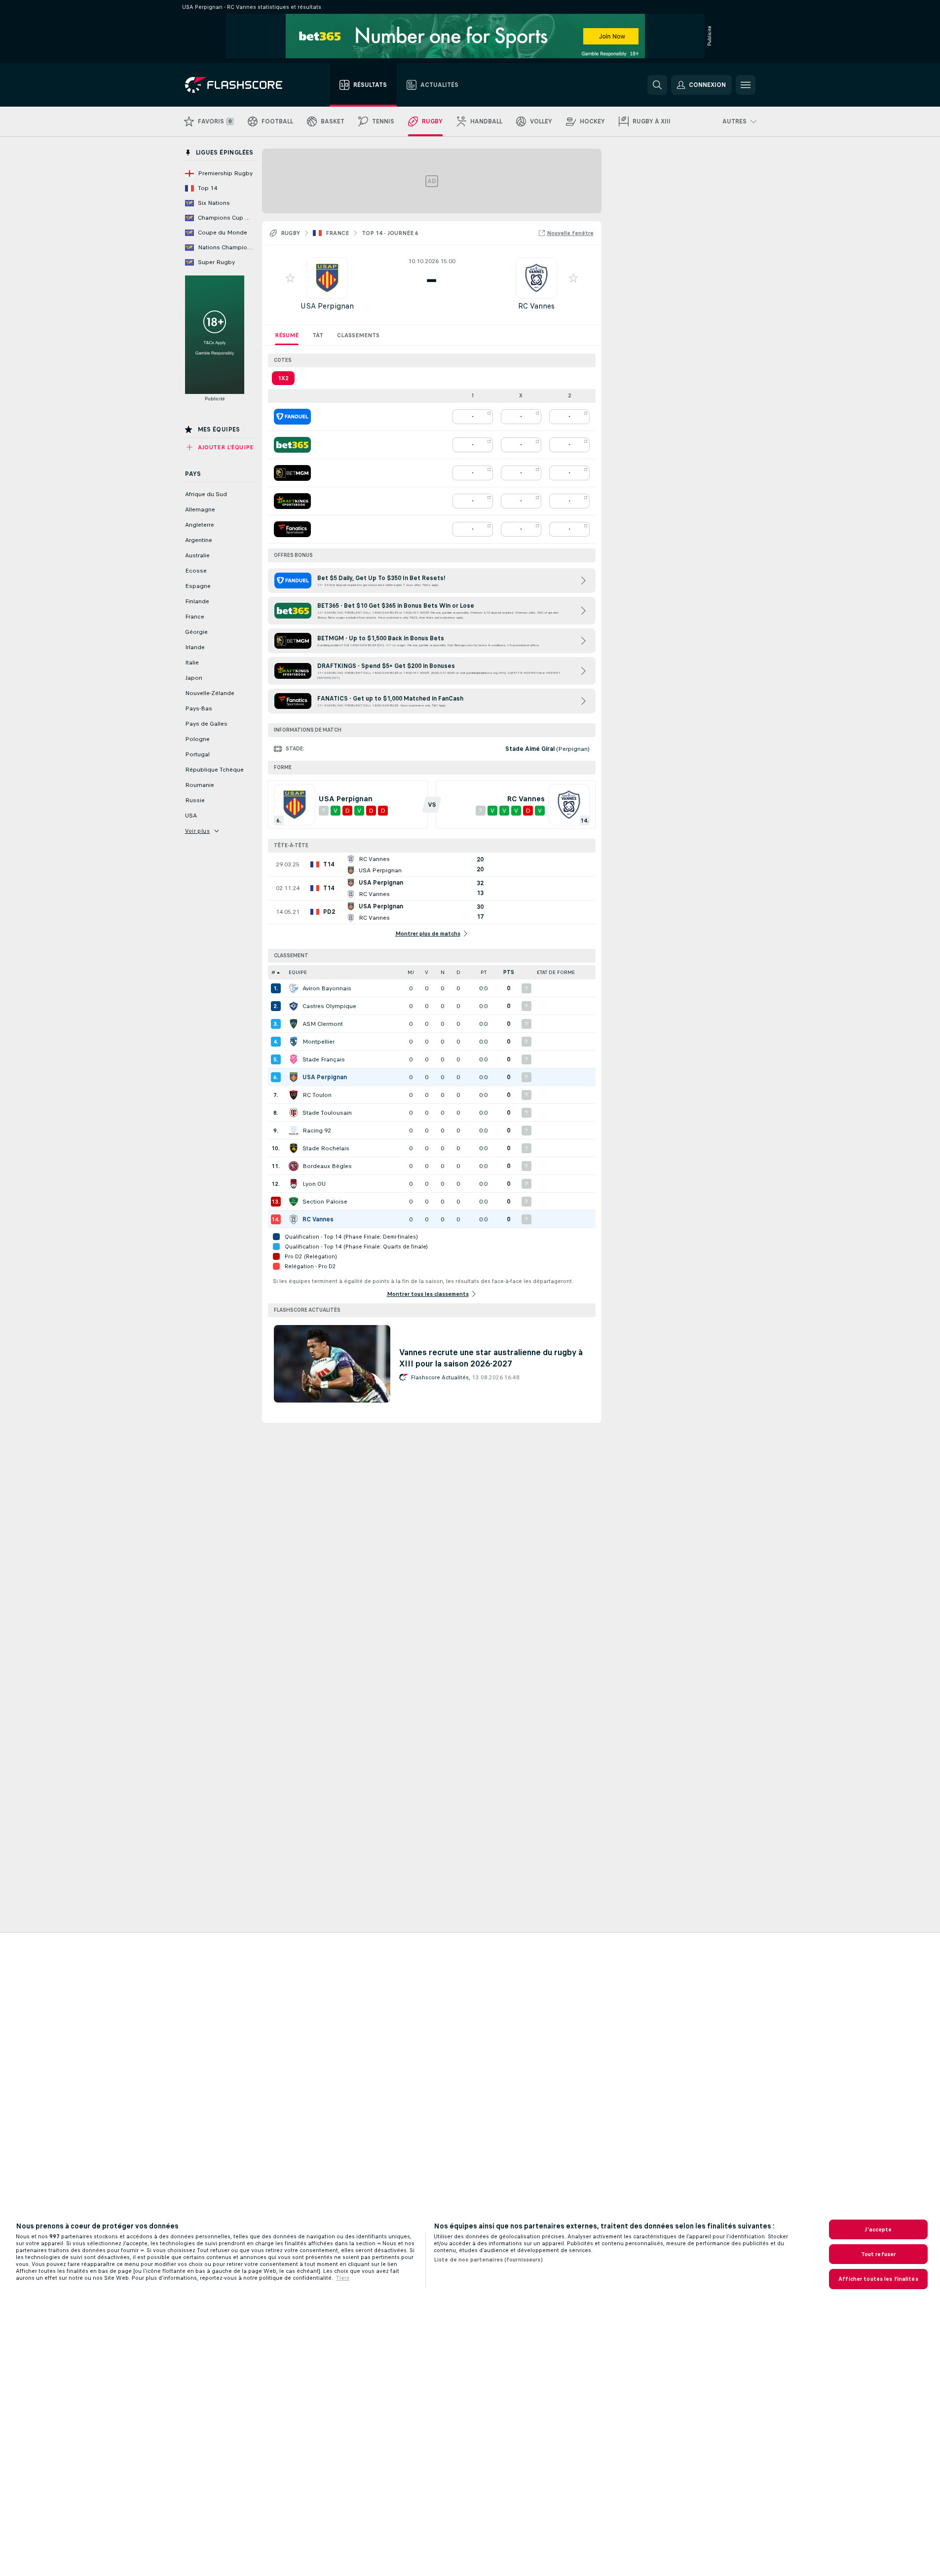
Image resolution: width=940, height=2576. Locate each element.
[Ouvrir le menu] (746, 85)
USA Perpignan (327, 306)
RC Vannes (536, 306)
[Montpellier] (294, 1042)
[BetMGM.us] (292, 473)
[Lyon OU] (294, 1184)
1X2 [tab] (283, 378)
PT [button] (484, 972)
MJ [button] (411, 972)
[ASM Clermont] (294, 1024)
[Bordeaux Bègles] (294, 1166)
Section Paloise (325, 1202)
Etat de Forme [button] (556, 972)
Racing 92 (317, 1131)
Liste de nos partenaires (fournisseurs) (488, 2260)
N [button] (443, 972)
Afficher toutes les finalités (878, 2279)
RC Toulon (317, 1095)
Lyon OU (314, 1184)
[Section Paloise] (294, 1202)
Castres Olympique (329, 1006)
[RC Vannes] (294, 1219)
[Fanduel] (292, 417)
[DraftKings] (292, 501)
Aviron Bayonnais (327, 988)
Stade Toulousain (327, 1113)
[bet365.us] (292, 445)
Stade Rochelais (326, 1148)
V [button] (427, 972)
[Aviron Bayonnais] (294, 988)
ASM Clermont (323, 1024)
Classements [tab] (358, 335)
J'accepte (878, 2229)
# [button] (273, 972)
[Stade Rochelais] (294, 1148)
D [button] (458, 972)
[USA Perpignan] (294, 1077)
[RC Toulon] (294, 1095)
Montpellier (319, 1042)
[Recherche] (657, 85)
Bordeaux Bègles (327, 1166)
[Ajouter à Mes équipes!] (290, 278)
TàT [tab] (318, 335)
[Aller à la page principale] (241, 85)
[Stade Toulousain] (294, 1113)
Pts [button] (509, 972)
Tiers (342, 2278)
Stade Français (324, 1059)
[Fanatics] (292, 529)
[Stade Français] (294, 1059)
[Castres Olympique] (294, 1006)
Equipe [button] (298, 972)
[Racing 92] (294, 1131)
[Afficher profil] (327, 278)
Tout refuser (878, 2254)
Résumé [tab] (287, 335)
